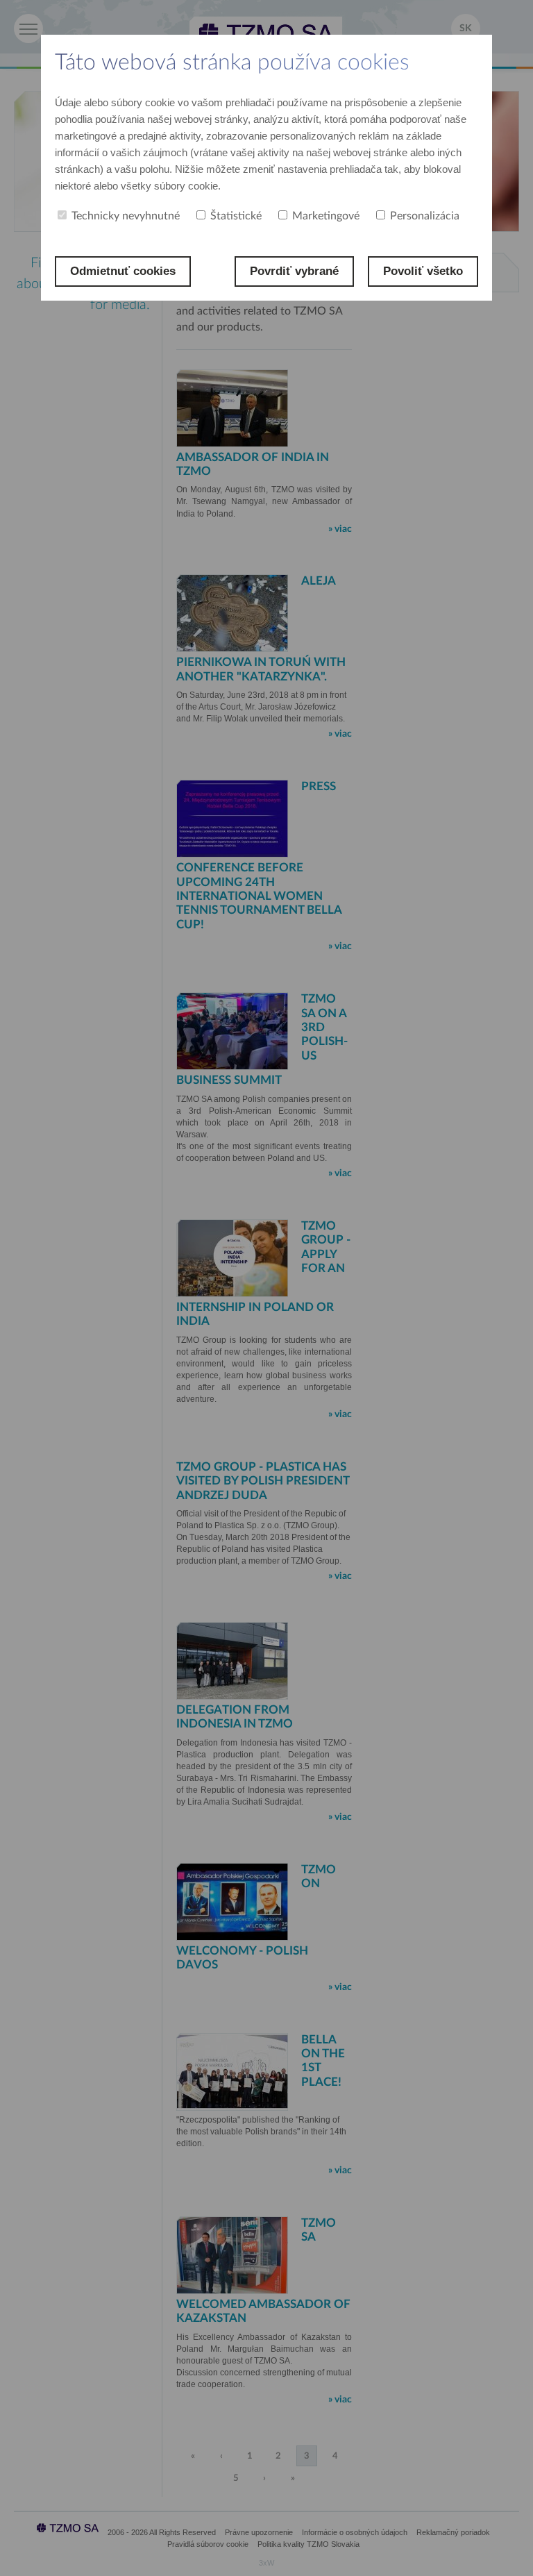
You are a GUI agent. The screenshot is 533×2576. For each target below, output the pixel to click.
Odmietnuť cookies (123, 271)
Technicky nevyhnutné (126, 216)
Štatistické (236, 216)
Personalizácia (425, 216)
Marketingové (326, 216)
